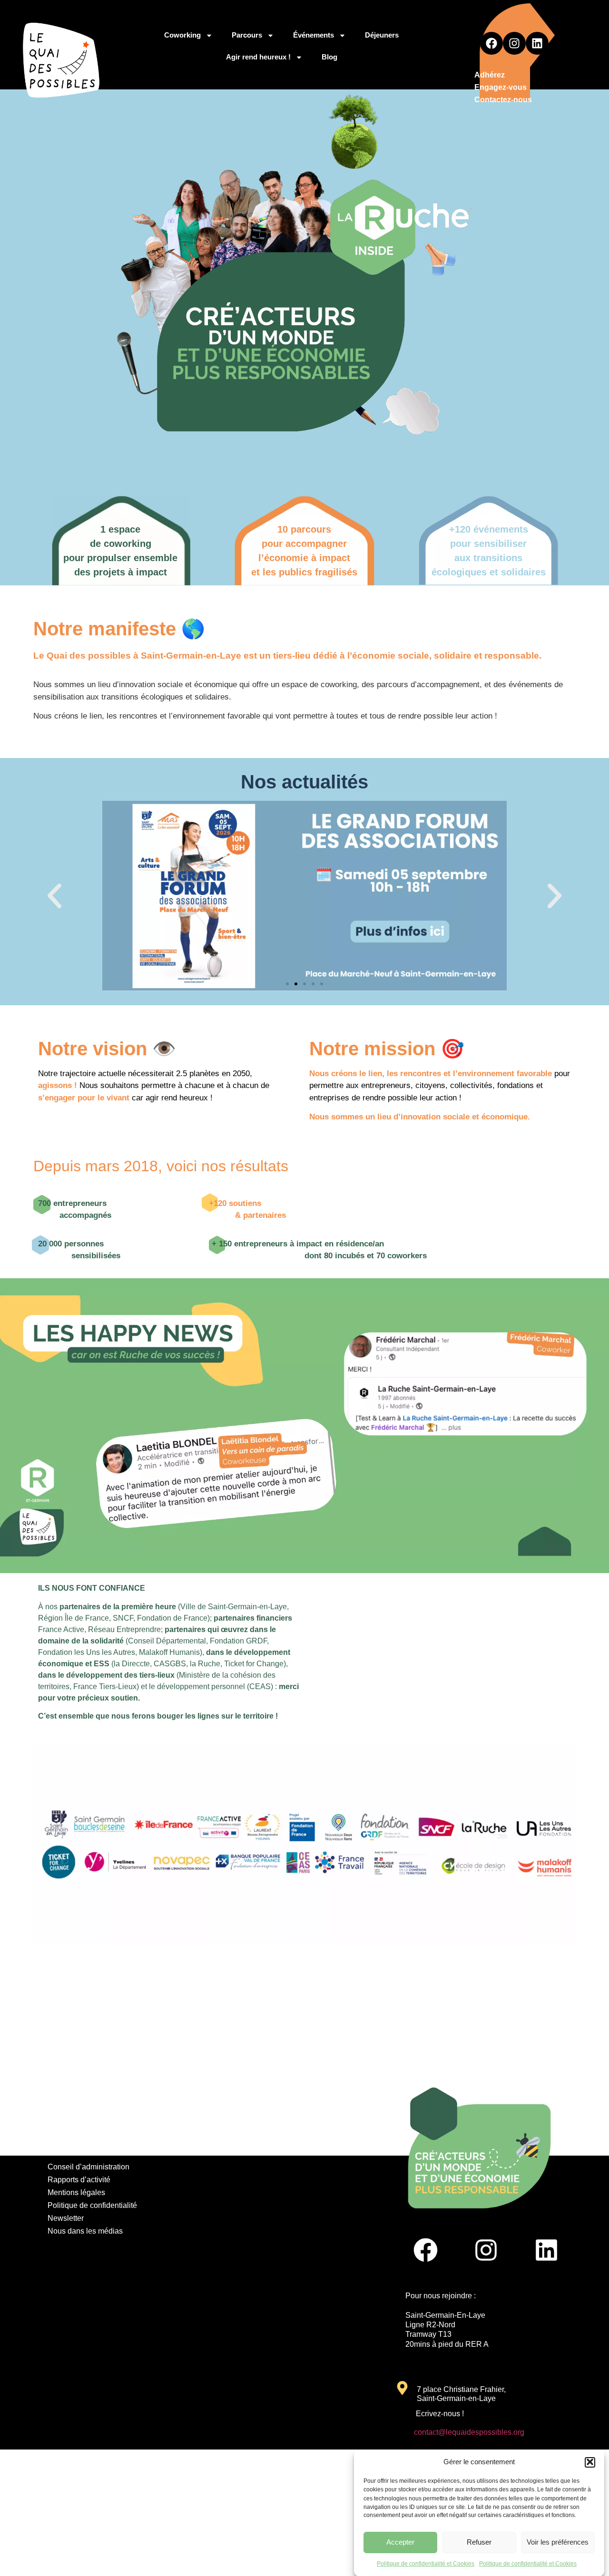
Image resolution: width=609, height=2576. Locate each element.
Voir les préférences (558, 2542)
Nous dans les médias (85, 2231)
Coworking (182, 35)
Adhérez (490, 75)
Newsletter (66, 2218)
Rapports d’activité (79, 2180)
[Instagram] (514, 43)
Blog (329, 57)
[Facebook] (491, 43)
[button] (590, 2462)
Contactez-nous (503, 100)
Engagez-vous (501, 87)
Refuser (479, 2542)
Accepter (400, 2542)
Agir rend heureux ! (258, 57)
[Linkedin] (537, 43)
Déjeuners (382, 35)
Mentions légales (76, 2192)
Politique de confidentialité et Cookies (426, 2564)
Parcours (247, 35)
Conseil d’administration (88, 2167)
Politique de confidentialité (92, 2205)
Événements (314, 35)
